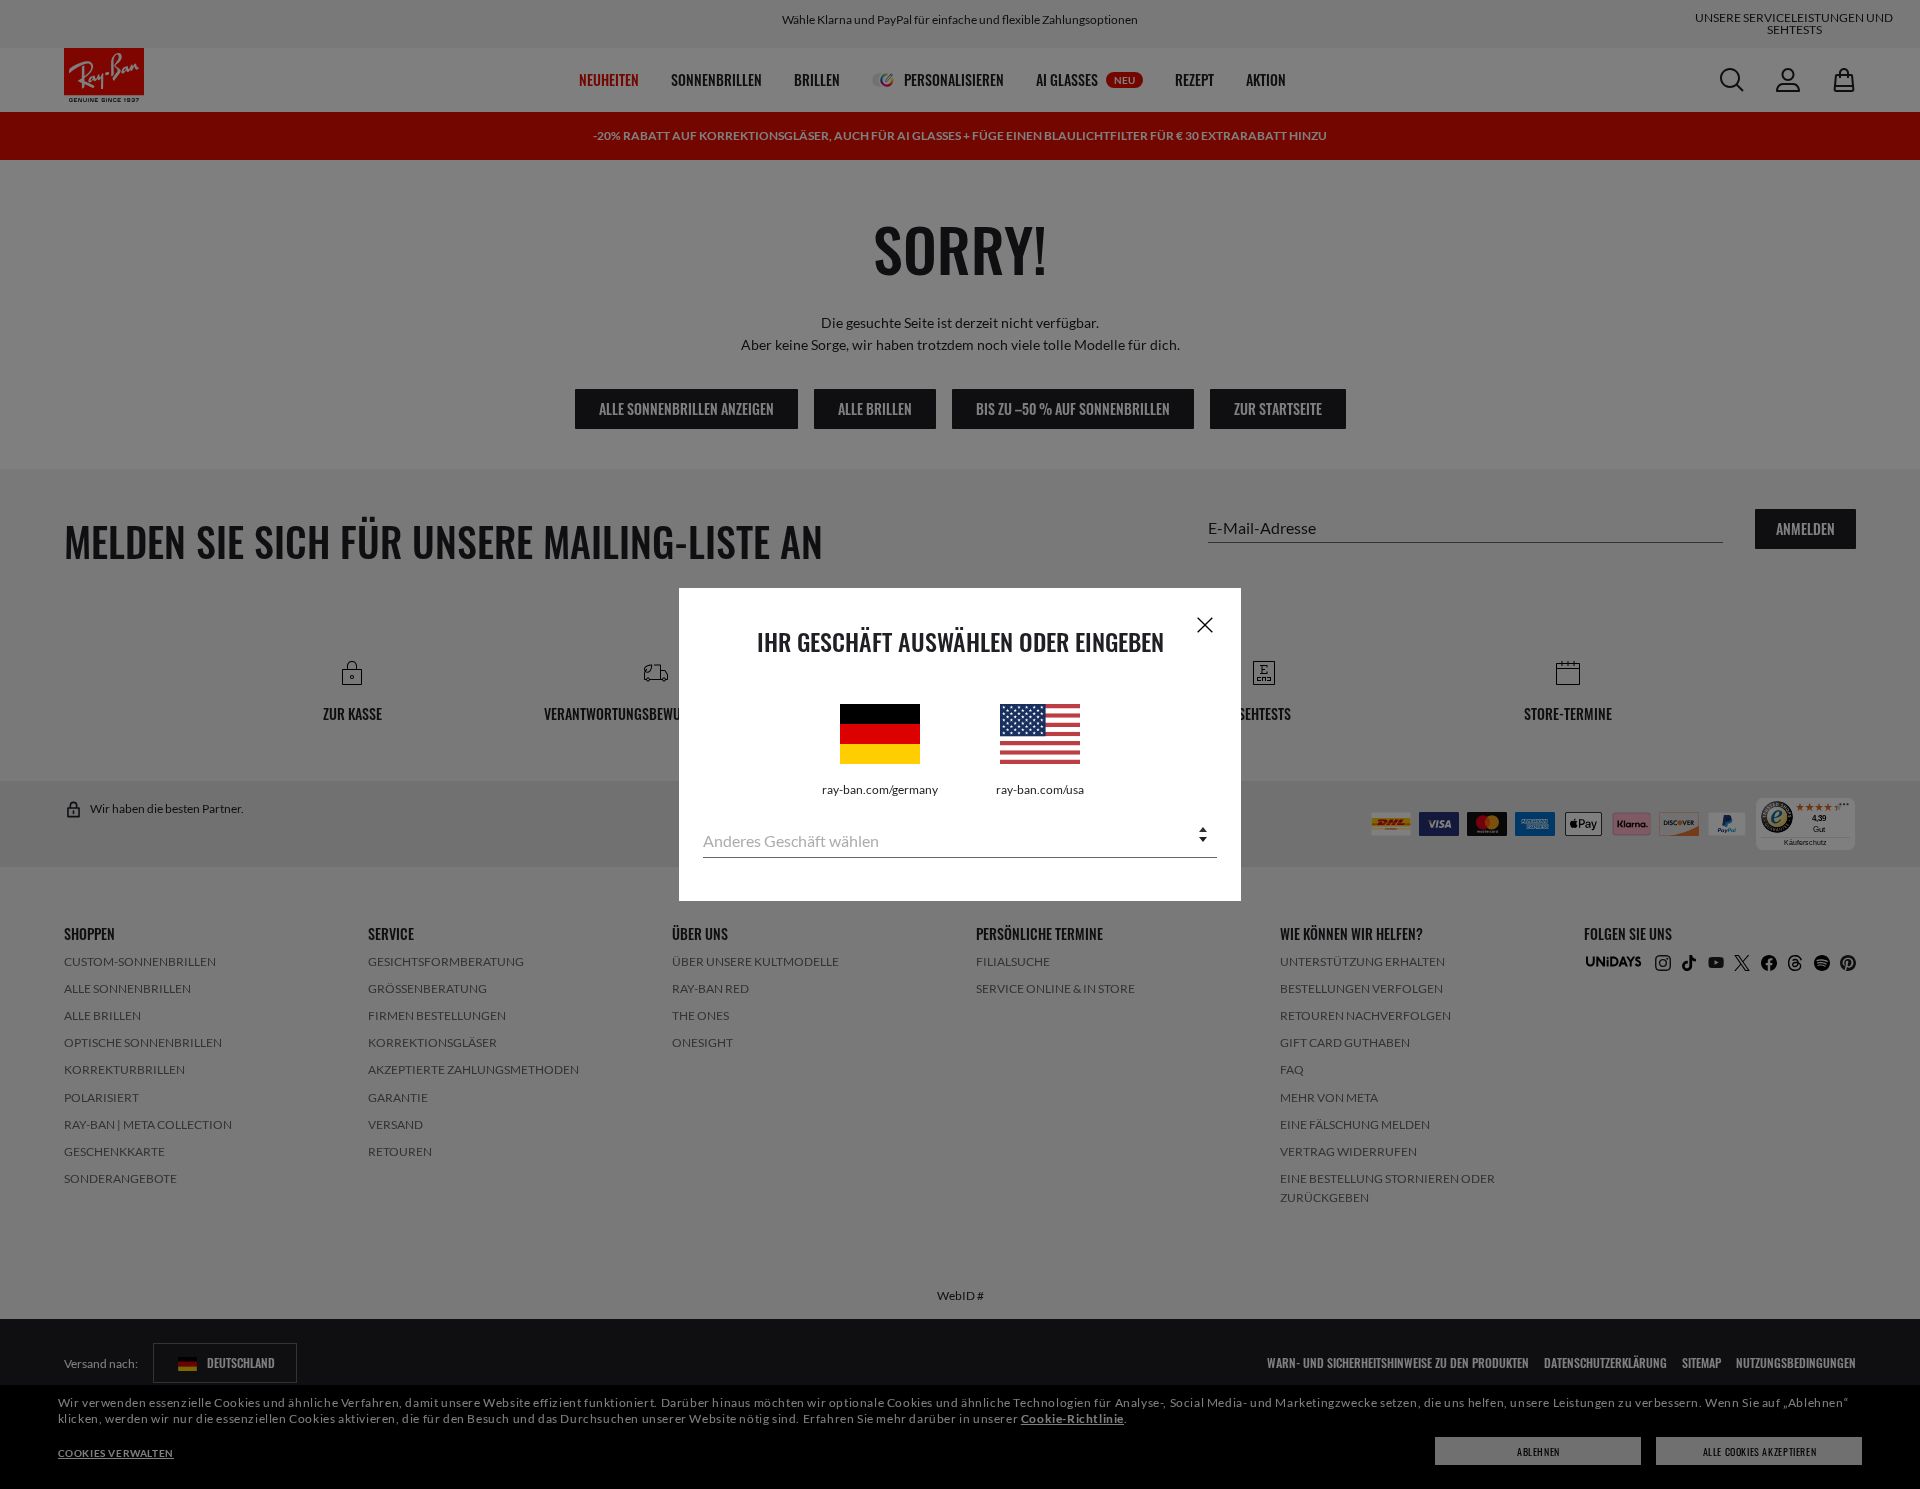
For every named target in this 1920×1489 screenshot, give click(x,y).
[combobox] (960, 836)
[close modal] (1205, 624)
